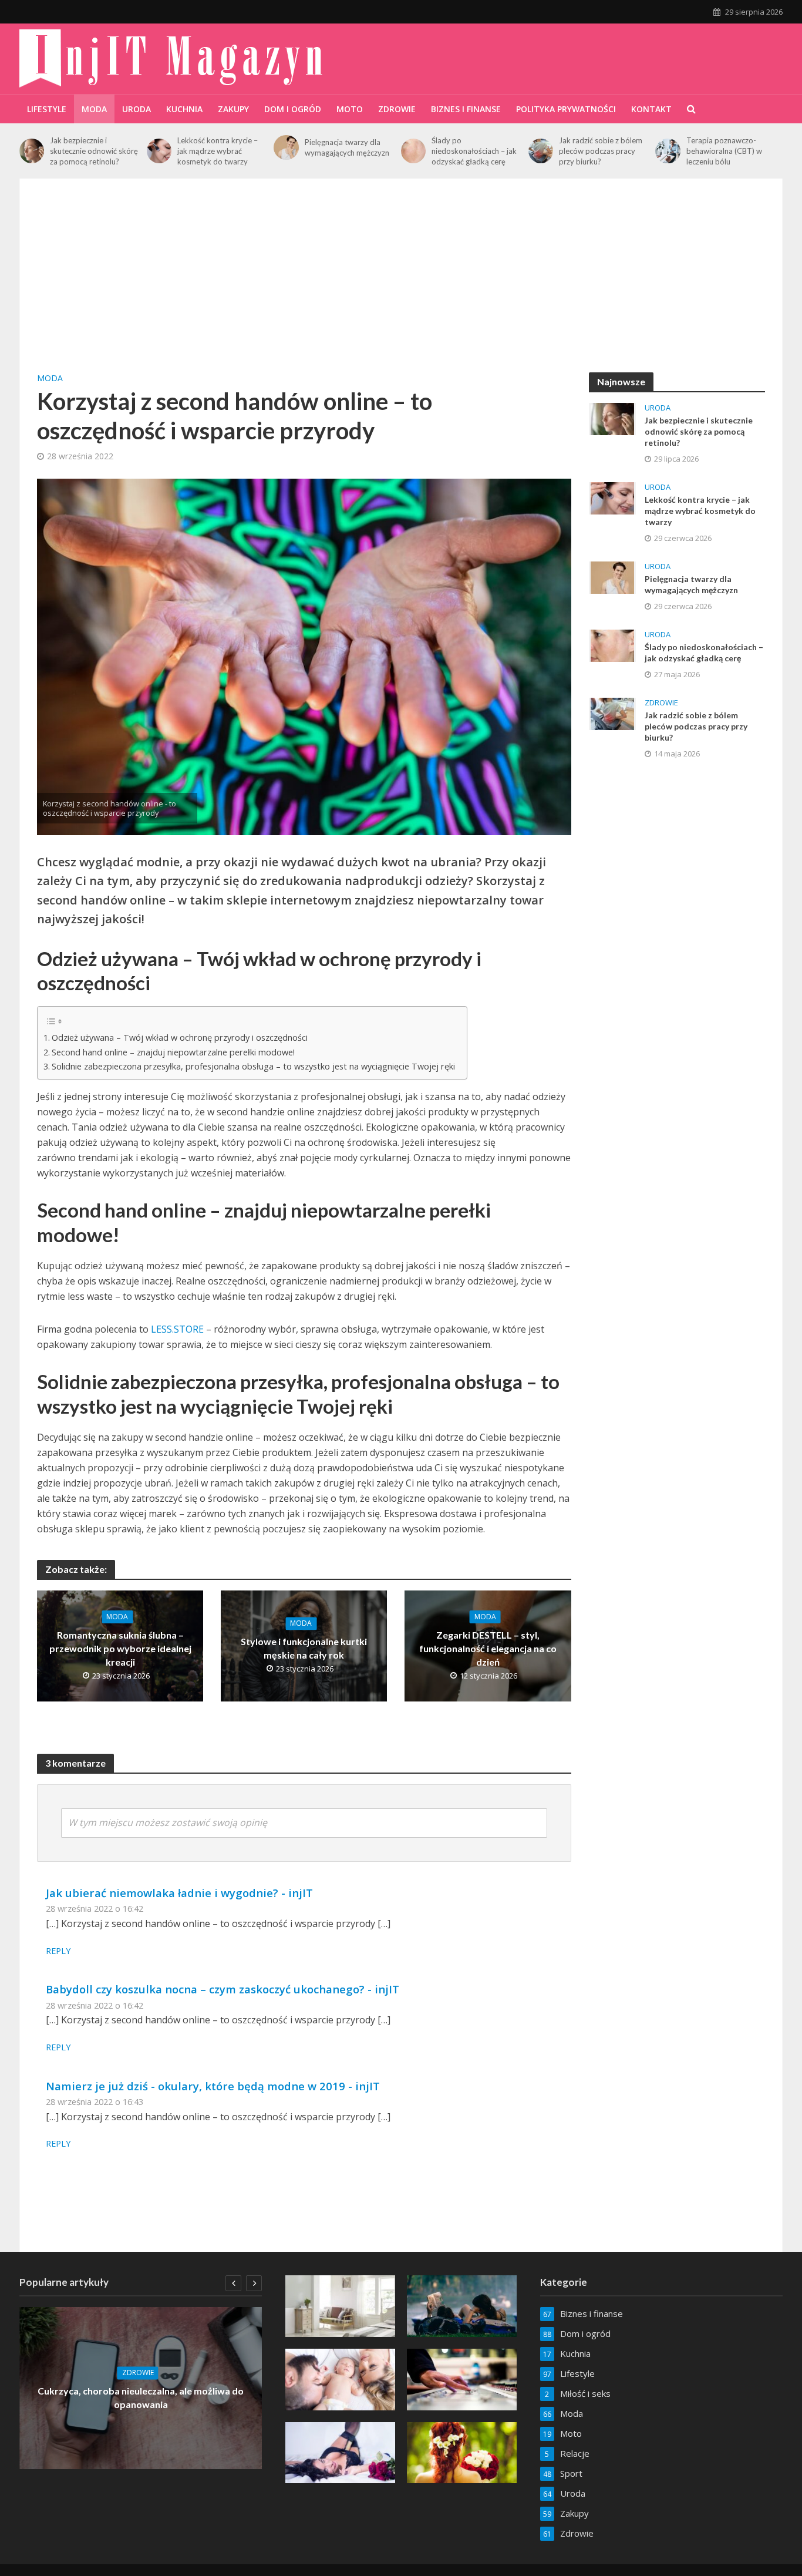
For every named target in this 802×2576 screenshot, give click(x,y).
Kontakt (651, 109)
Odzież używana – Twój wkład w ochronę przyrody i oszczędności (180, 1038)
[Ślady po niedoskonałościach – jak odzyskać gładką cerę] (413, 151)
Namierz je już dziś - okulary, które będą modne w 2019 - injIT (213, 2086)
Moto (350, 109)
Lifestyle (47, 109)
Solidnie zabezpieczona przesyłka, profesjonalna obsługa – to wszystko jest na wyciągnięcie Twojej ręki (253, 1066)
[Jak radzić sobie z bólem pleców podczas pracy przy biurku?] (541, 151)
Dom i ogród (293, 109)
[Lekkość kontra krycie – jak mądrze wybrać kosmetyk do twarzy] (159, 151)
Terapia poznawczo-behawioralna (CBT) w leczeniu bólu (724, 151)
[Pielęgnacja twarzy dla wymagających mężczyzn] (286, 147)
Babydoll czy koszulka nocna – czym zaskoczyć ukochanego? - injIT (223, 1989)
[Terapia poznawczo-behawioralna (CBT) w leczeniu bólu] (668, 151)
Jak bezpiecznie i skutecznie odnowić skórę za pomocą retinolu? (94, 151)
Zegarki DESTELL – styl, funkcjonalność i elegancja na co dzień (488, 1648)
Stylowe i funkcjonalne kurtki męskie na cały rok (304, 1648)
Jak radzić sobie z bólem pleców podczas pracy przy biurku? (601, 151)
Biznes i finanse (466, 109)
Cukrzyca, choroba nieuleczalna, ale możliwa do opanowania (141, 2398)
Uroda (137, 109)
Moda (94, 109)
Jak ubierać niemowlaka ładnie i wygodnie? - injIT (179, 1893)
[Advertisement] (401, 284)
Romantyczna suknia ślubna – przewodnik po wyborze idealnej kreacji (120, 1648)
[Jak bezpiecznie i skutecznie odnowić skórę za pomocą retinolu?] (32, 151)
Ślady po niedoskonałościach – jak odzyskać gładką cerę (474, 151)
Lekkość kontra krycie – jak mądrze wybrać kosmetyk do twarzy (218, 151)
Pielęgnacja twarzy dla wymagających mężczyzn (347, 147)
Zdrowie (397, 109)
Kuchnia (184, 109)
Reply (58, 1951)
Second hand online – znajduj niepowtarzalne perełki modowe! (173, 1052)
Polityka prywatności (566, 109)
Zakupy (233, 109)
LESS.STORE (177, 1329)
